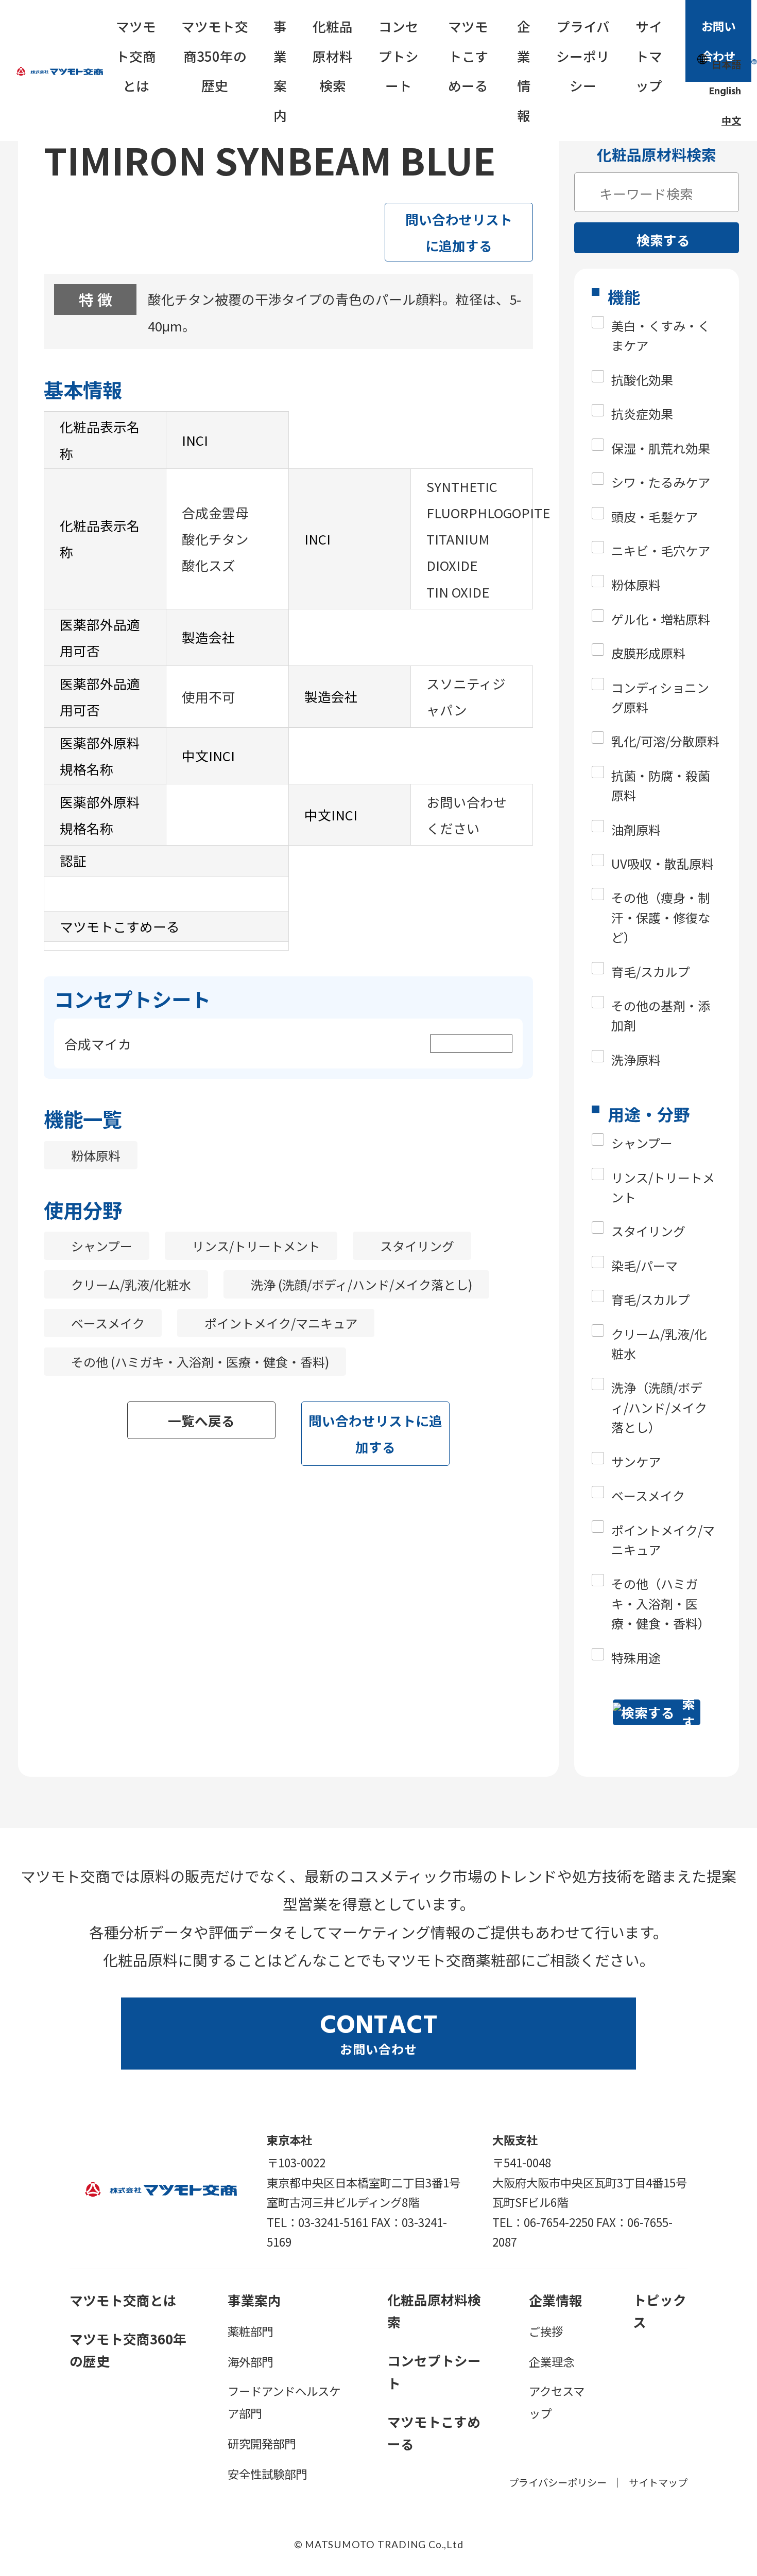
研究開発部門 (262, 2443)
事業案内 (280, 71)
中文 (731, 120)
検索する (663, 240)
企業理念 (552, 2361)
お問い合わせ (718, 41)
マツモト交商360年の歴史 (128, 2350)
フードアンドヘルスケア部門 (284, 2402)
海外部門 (250, 2361)
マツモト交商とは (136, 56)
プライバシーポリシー (583, 56)
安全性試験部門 (267, 2474)
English (725, 92)
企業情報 (524, 71)
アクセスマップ (557, 2402)
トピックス (660, 2310)
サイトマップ (649, 56)
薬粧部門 (250, 2331)
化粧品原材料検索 (333, 56)
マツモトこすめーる (468, 56)
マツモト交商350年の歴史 (215, 56)
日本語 (726, 64)
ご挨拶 (546, 2331)
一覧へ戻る (201, 1420)
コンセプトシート (399, 56)
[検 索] (587, 188)
